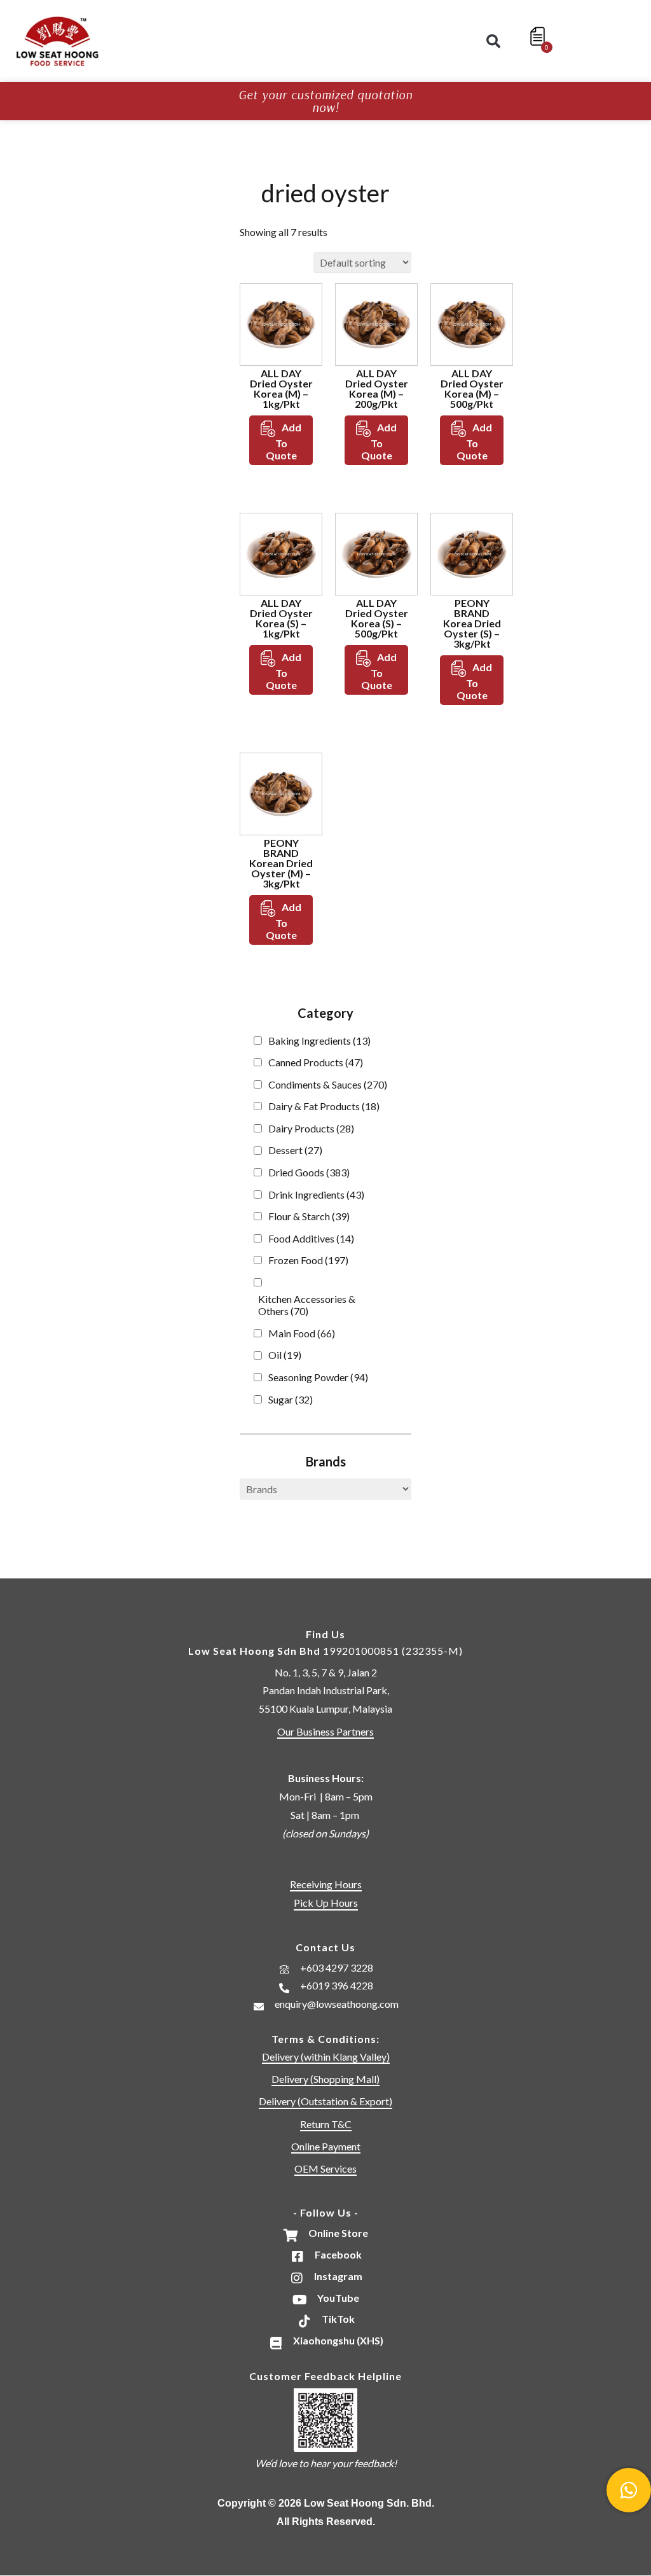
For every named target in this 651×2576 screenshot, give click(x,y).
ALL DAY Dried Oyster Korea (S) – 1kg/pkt (281, 618)
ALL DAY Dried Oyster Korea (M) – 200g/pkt (377, 388)
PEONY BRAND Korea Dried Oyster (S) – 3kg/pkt (472, 623)
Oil (285, 1355)
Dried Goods (309, 1172)
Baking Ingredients (319, 1041)
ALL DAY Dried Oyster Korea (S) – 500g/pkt (377, 618)
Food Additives (311, 1238)
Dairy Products (311, 1128)
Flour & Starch (309, 1216)
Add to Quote (284, 441)
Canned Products (316, 1062)
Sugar (291, 1399)
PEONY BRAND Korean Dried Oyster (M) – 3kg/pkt (281, 863)
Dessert (295, 1150)
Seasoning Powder (318, 1377)
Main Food (302, 1333)
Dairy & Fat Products (324, 1106)
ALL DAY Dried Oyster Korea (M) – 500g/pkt (472, 388)
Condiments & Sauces (328, 1084)
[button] (493, 41)
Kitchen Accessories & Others (307, 1305)
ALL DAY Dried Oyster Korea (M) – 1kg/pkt (281, 388)
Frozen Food (308, 1260)
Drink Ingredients (316, 1194)
